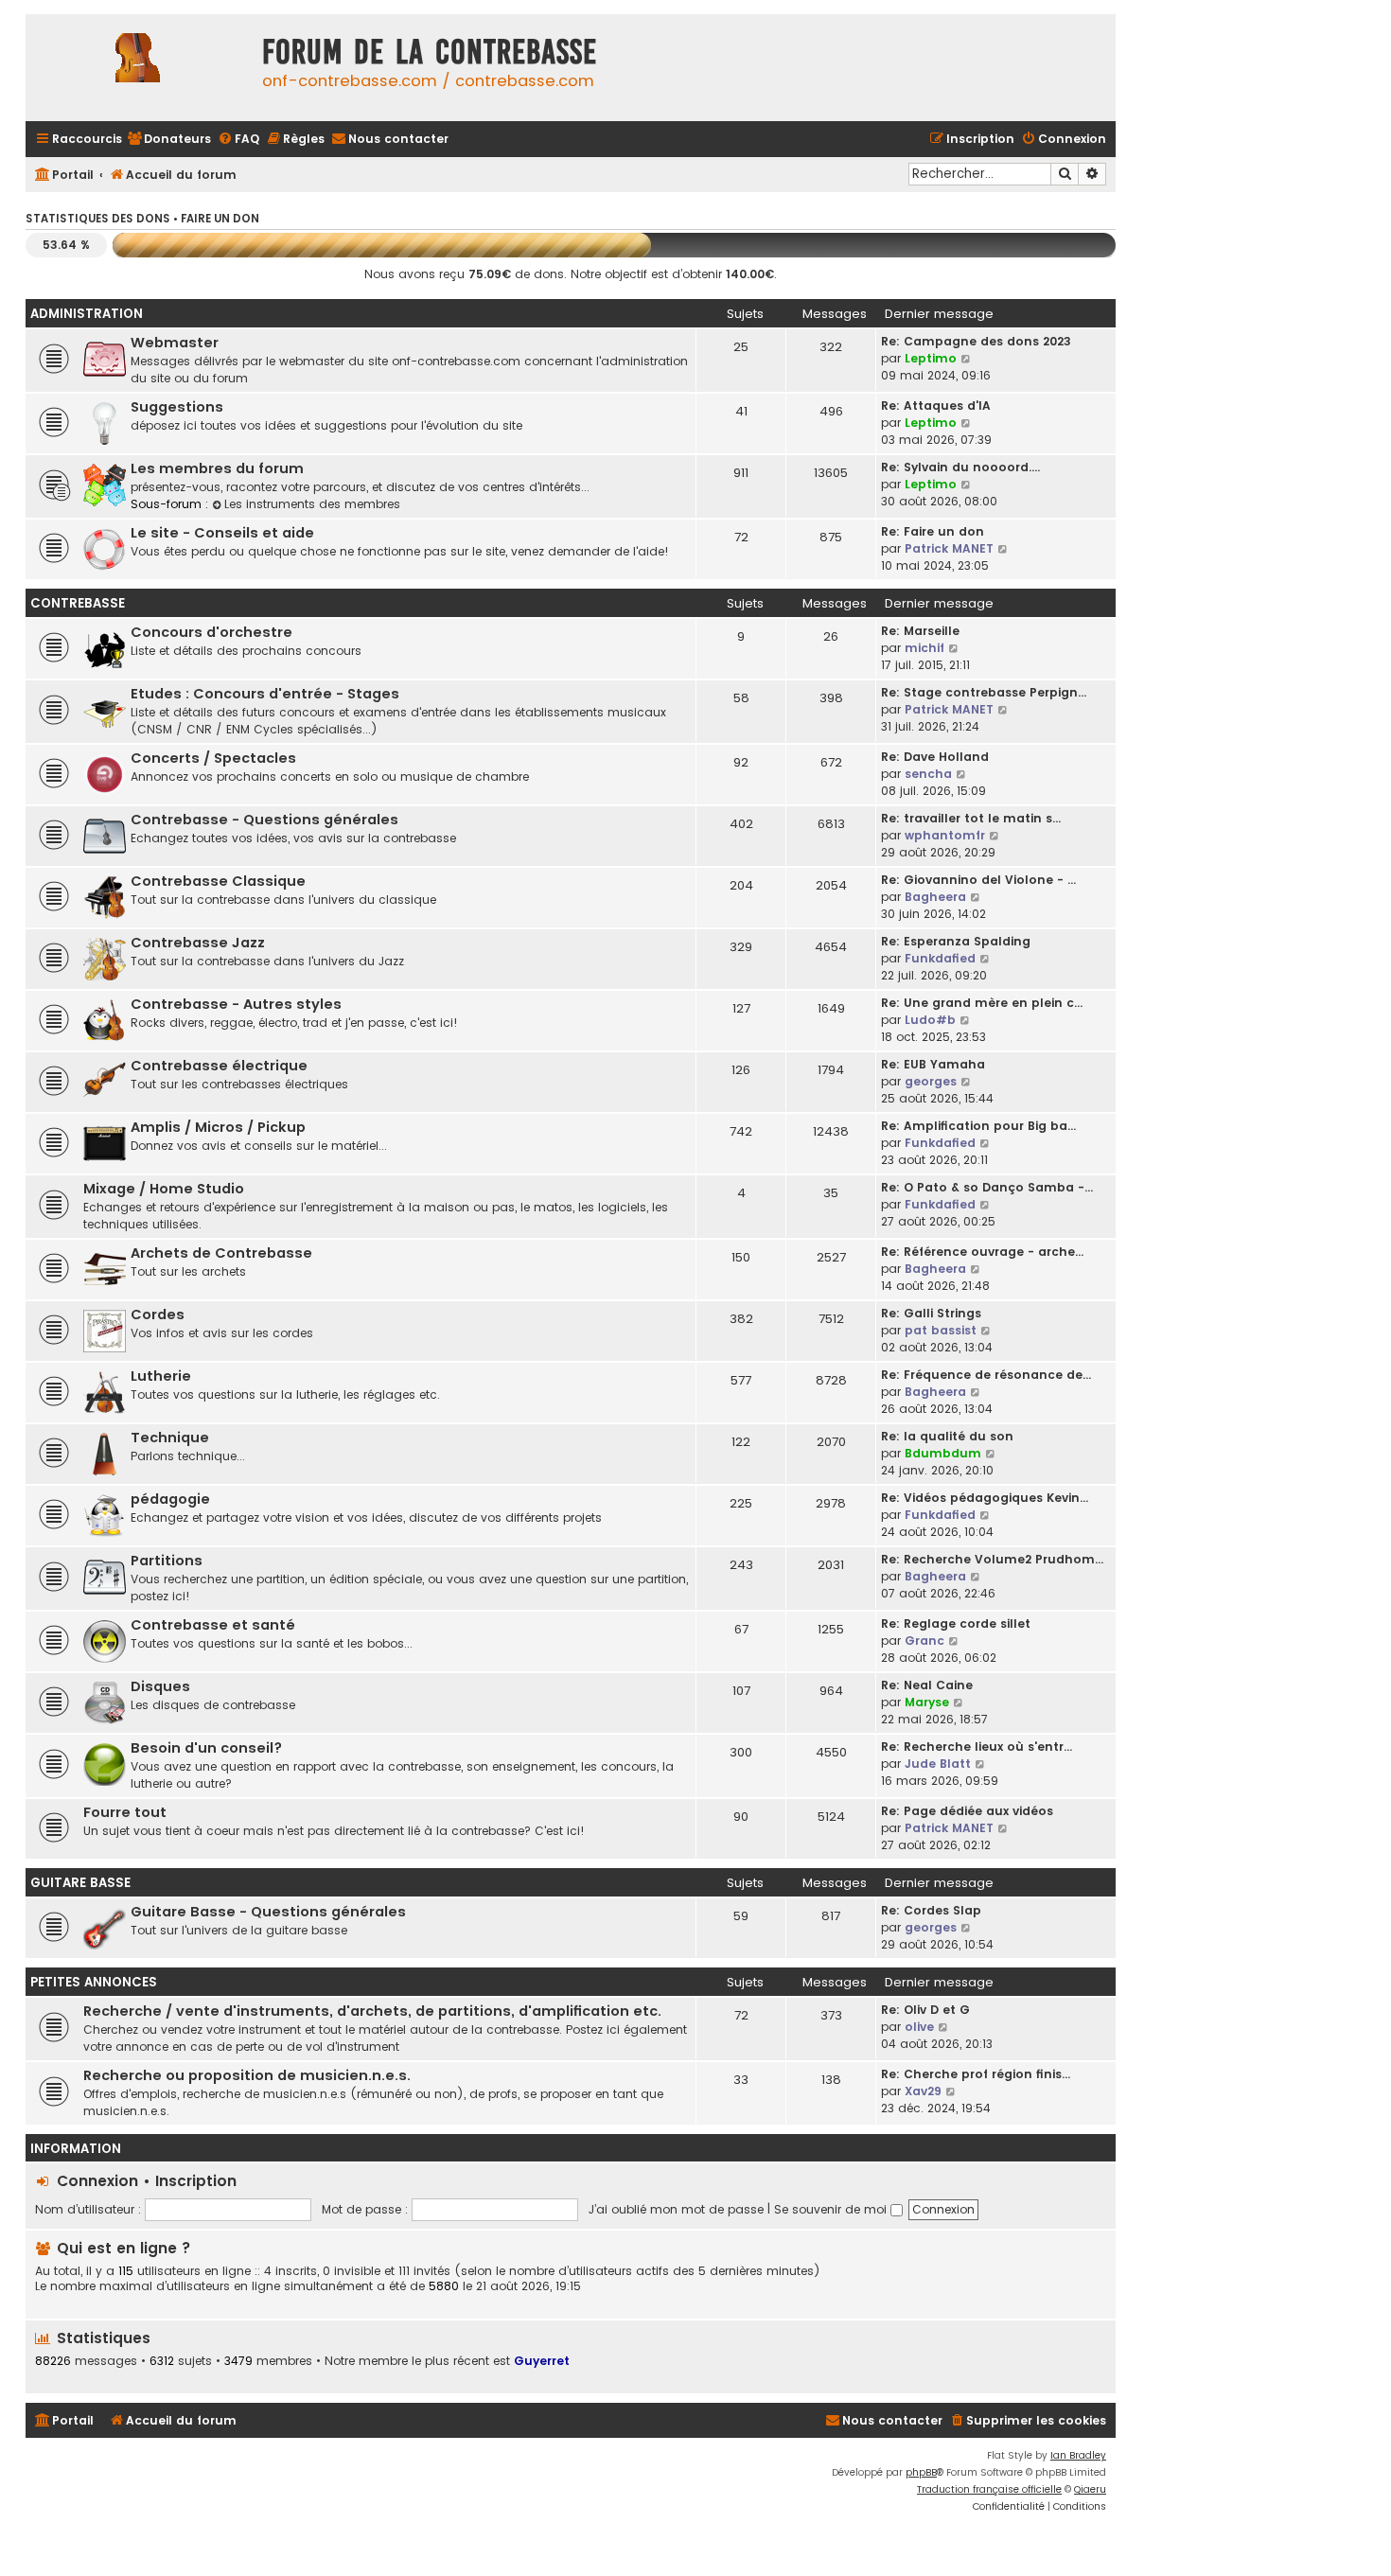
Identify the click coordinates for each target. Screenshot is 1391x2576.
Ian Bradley (1078, 2455)
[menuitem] (169, 140)
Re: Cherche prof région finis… (976, 2074)
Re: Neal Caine (927, 1685)
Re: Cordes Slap (931, 1910)
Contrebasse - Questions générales (264, 820)
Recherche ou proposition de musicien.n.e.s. (247, 2075)
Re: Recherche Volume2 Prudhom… (992, 1559)
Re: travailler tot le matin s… (971, 818)
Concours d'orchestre (211, 632)
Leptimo (931, 358)
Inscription (196, 2181)
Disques (160, 1686)
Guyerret (542, 2361)
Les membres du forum (217, 468)
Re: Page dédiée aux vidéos (967, 1811)
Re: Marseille (920, 631)
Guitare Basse (80, 1883)
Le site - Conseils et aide (222, 533)
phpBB (921, 2472)
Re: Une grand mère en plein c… (982, 1003)
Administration (87, 314)
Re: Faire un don (933, 531)
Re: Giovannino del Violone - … (978, 880)
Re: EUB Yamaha (933, 1064)
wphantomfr (945, 835)
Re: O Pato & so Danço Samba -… (987, 1187)
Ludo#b (930, 1020)
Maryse (927, 1702)
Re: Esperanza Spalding (956, 941)
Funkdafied (940, 958)
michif (924, 648)
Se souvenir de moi (832, 2209)
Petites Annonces (94, 1982)
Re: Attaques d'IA (936, 406)
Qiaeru (1090, 2489)
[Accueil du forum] (139, 68)
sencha (928, 774)
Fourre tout (125, 1812)
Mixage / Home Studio (164, 1189)
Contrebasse (78, 603)
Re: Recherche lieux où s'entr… (977, 1747)
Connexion (97, 2181)
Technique (170, 1438)
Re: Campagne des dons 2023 (976, 341)
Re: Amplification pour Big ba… (978, 1126)
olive (919, 2027)
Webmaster (175, 343)
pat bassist (941, 1330)
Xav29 (923, 2091)
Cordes (158, 1314)
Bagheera (935, 897)
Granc (924, 1641)
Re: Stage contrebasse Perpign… (984, 692)
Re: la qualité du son (947, 1436)
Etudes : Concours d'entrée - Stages (265, 694)
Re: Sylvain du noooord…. (960, 467)
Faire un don (220, 219)
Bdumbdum (943, 1453)
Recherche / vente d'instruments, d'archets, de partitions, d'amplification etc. (372, 2011)
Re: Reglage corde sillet (956, 1623)
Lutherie (161, 1376)
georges (931, 1081)
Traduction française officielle (989, 2489)
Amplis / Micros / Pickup (218, 1127)
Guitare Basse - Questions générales (268, 1912)
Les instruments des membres (312, 504)
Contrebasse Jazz (198, 943)
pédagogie (170, 1499)
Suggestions (177, 407)
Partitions (167, 1561)
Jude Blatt (938, 1764)
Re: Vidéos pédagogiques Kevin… (985, 1498)
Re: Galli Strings (931, 1313)
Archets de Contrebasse (221, 1253)
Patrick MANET (949, 548)
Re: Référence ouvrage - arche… (982, 1252)
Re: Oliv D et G (925, 2010)
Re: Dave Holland (935, 757)
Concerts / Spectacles (213, 758)
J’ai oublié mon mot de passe (676, 2209)
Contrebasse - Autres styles (236, 1004)
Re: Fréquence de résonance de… (986, 1375)
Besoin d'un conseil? (206, 1748)
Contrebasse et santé (213, 1625)
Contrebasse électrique (219, 1066)
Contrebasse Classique (218, 881)
